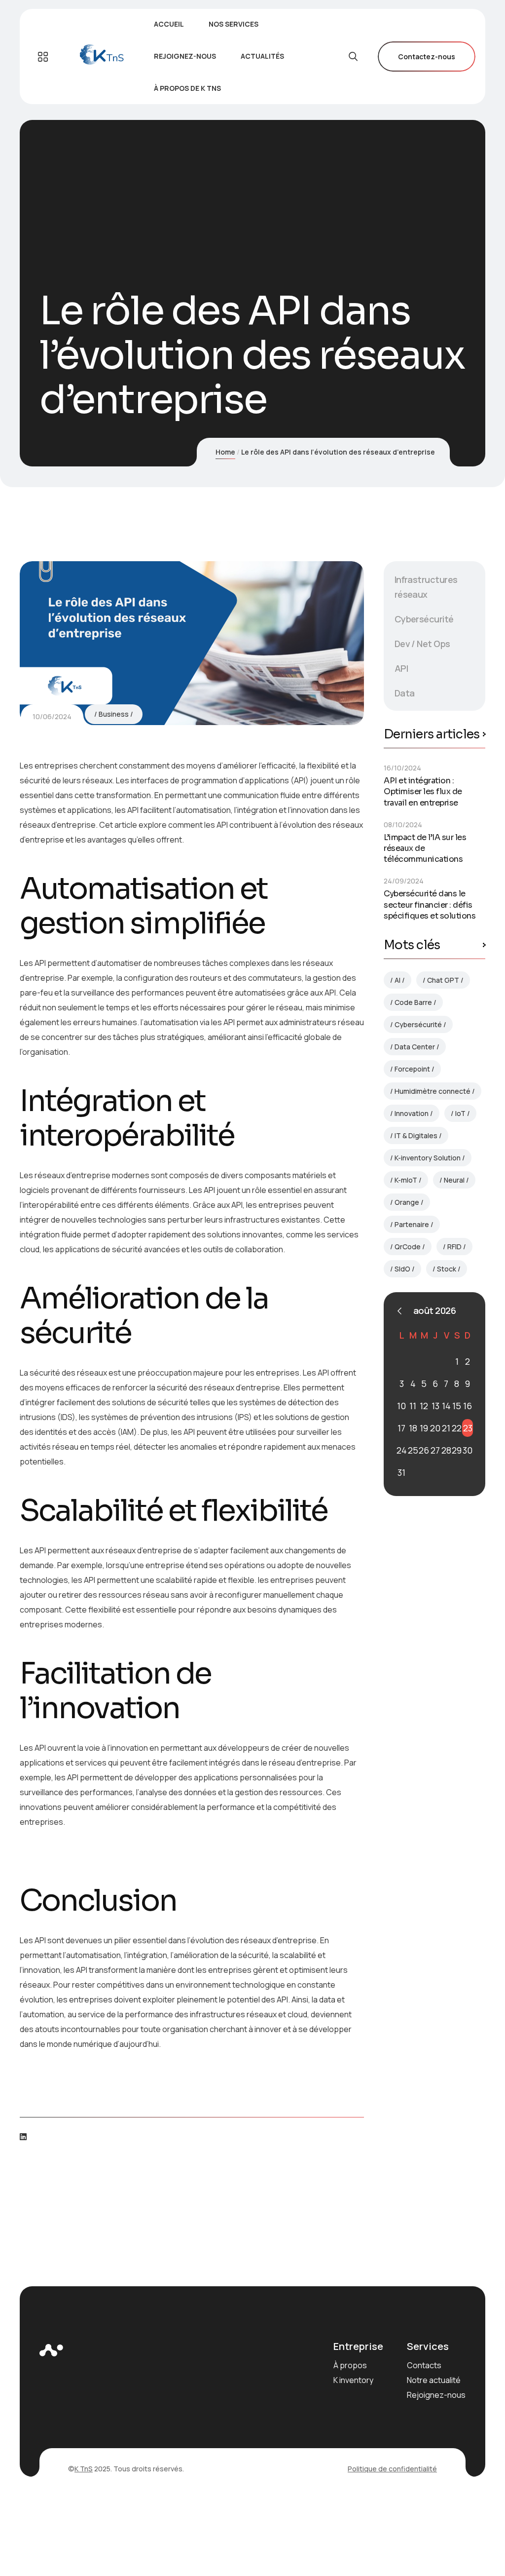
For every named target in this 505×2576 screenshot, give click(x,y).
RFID (454, 1247)
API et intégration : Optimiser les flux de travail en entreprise (423, 791)
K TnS (84, 2469)
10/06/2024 (52, 716)
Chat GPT (443, 980)
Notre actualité (434, 2380)
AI (397, 980)
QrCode (408, 1247)
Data (405, 693)
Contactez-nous (427, 57)
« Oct (399, 1311)
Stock (447, 1269)
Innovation (412, 1113)
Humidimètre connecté (433, 1091)
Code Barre (413, 1002)
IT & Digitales (416, 1135)
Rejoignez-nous (436, 2395)
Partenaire (412, 1224)
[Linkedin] (23, 2137)
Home (225, 452)
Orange (407, 1202)
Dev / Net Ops (422, 644)
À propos (350, 2365)
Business (114, 714)
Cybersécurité (424, 619)
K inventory (353, 2380)
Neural (454, 1180)
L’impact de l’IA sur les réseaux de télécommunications (425, 848)
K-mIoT (406, 1180)
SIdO (402, 1269)
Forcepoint (412, 1069)
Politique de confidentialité (392, 2469)
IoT (460, 1113)
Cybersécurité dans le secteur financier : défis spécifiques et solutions (430, 904)
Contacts (424, 2365)
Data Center (415, 1047)
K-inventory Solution (428, 1158)
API (401, 668)
